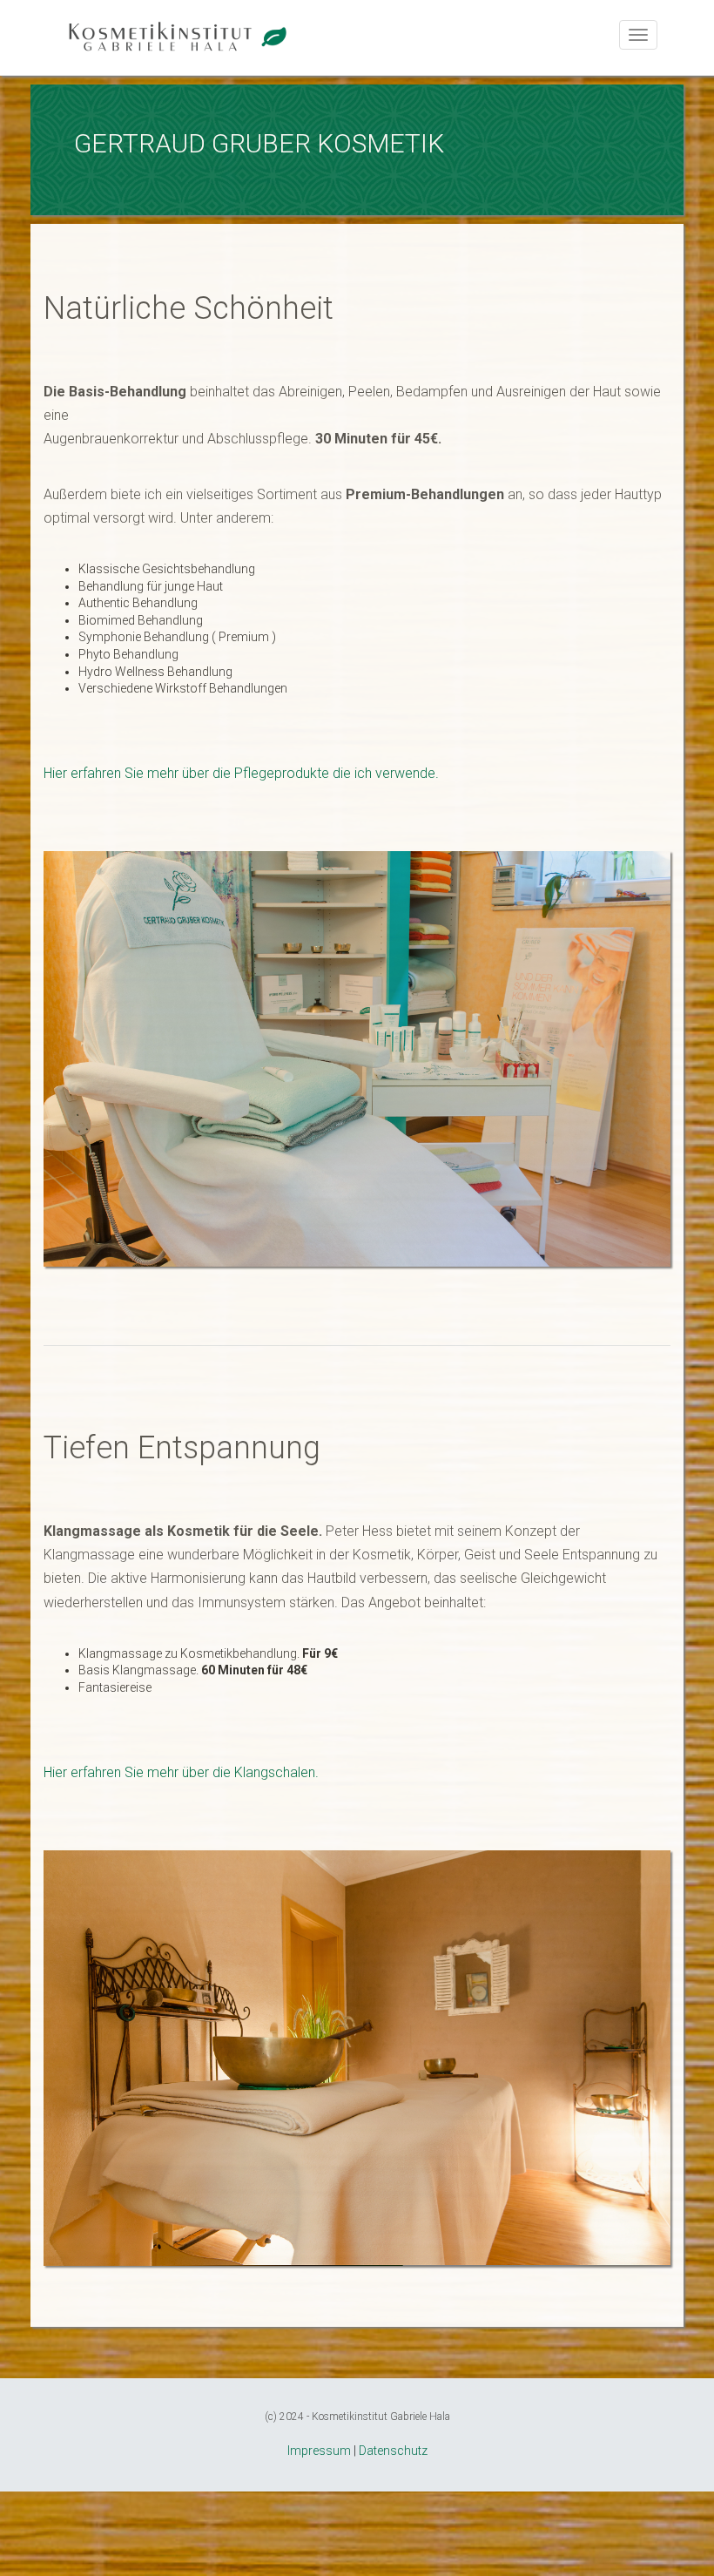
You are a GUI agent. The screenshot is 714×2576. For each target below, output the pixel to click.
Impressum (319, 2451)
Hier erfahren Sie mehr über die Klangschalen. (181, 1772)
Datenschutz (393, 2451)
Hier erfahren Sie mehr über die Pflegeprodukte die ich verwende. (241, 773)
